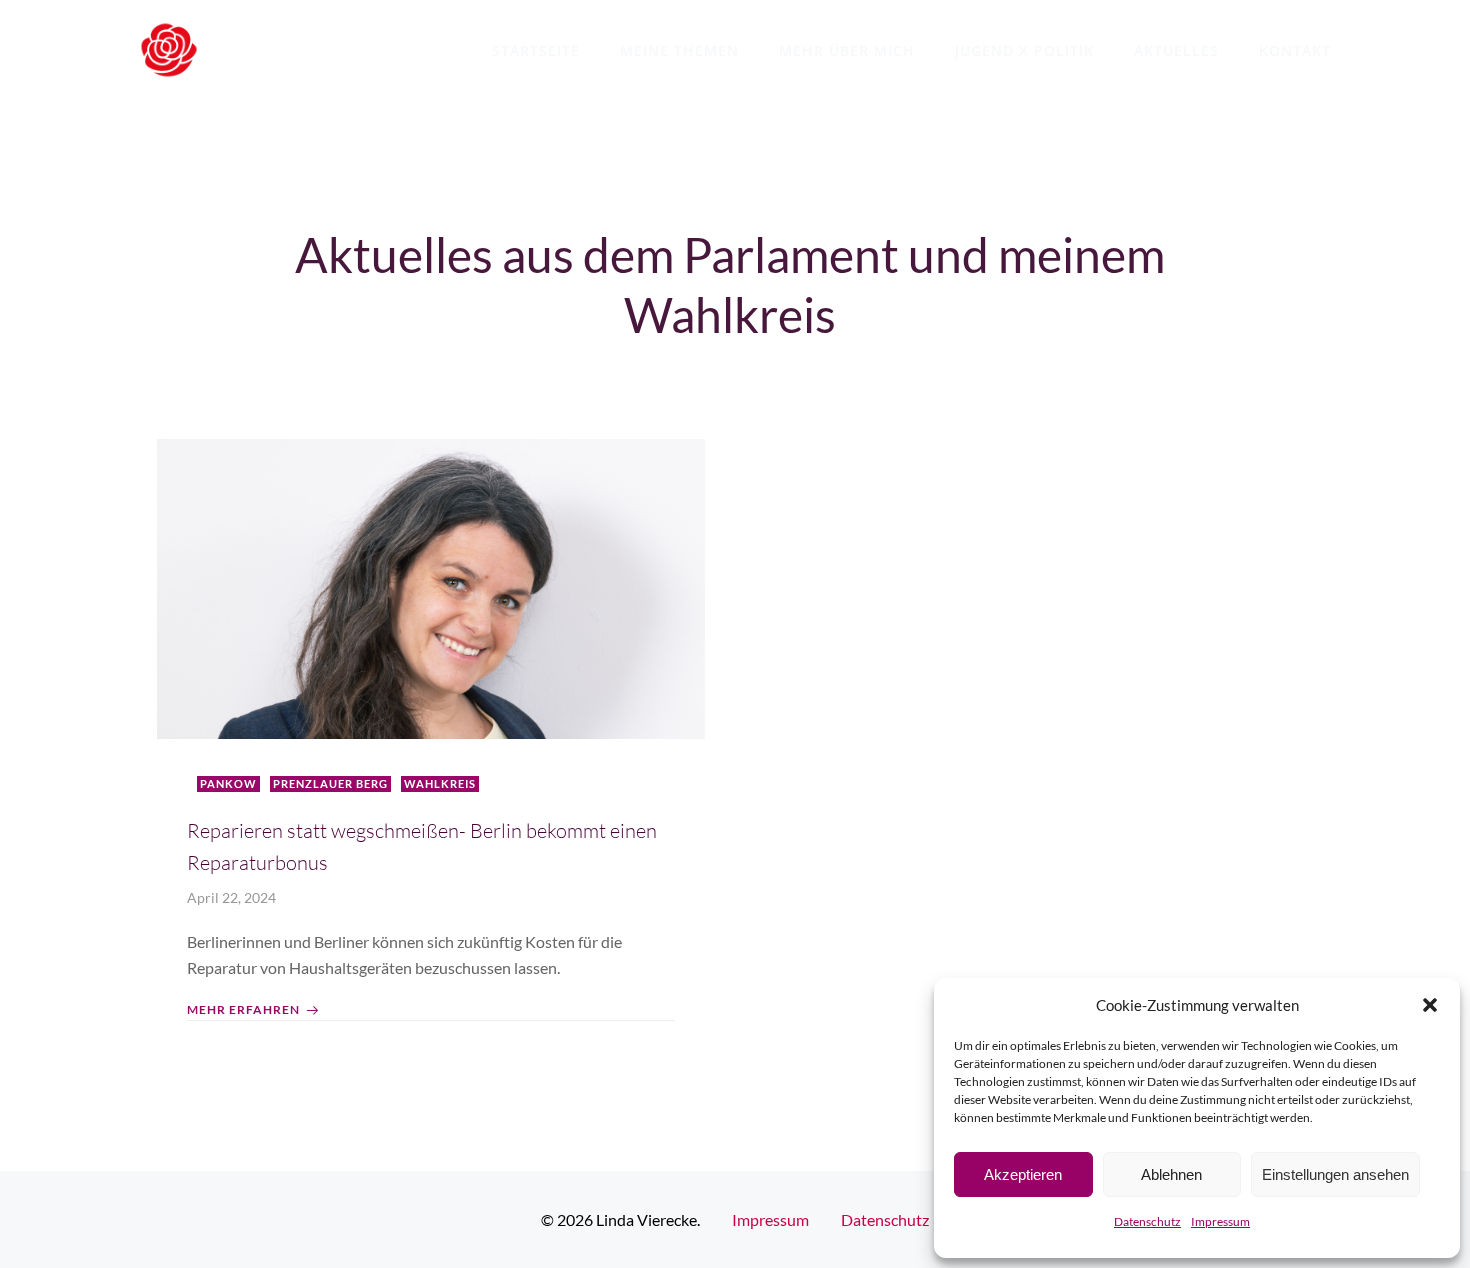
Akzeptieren (1023, 1174)
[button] (1430, 1005)
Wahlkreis (440, 783)
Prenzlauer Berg (330, 783)
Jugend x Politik (1024, 50)
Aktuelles (1176, 50)
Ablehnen (1171, 1174)
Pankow (228, 783)
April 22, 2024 (231, 897)
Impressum (1220, 1221)
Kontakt (1295, 50)
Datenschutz (1147, 1221)
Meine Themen (679, 50)
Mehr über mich (847, 50)
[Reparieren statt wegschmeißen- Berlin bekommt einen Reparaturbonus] (431, 586)
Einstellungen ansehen (1335, 1174)
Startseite (536, 50)
